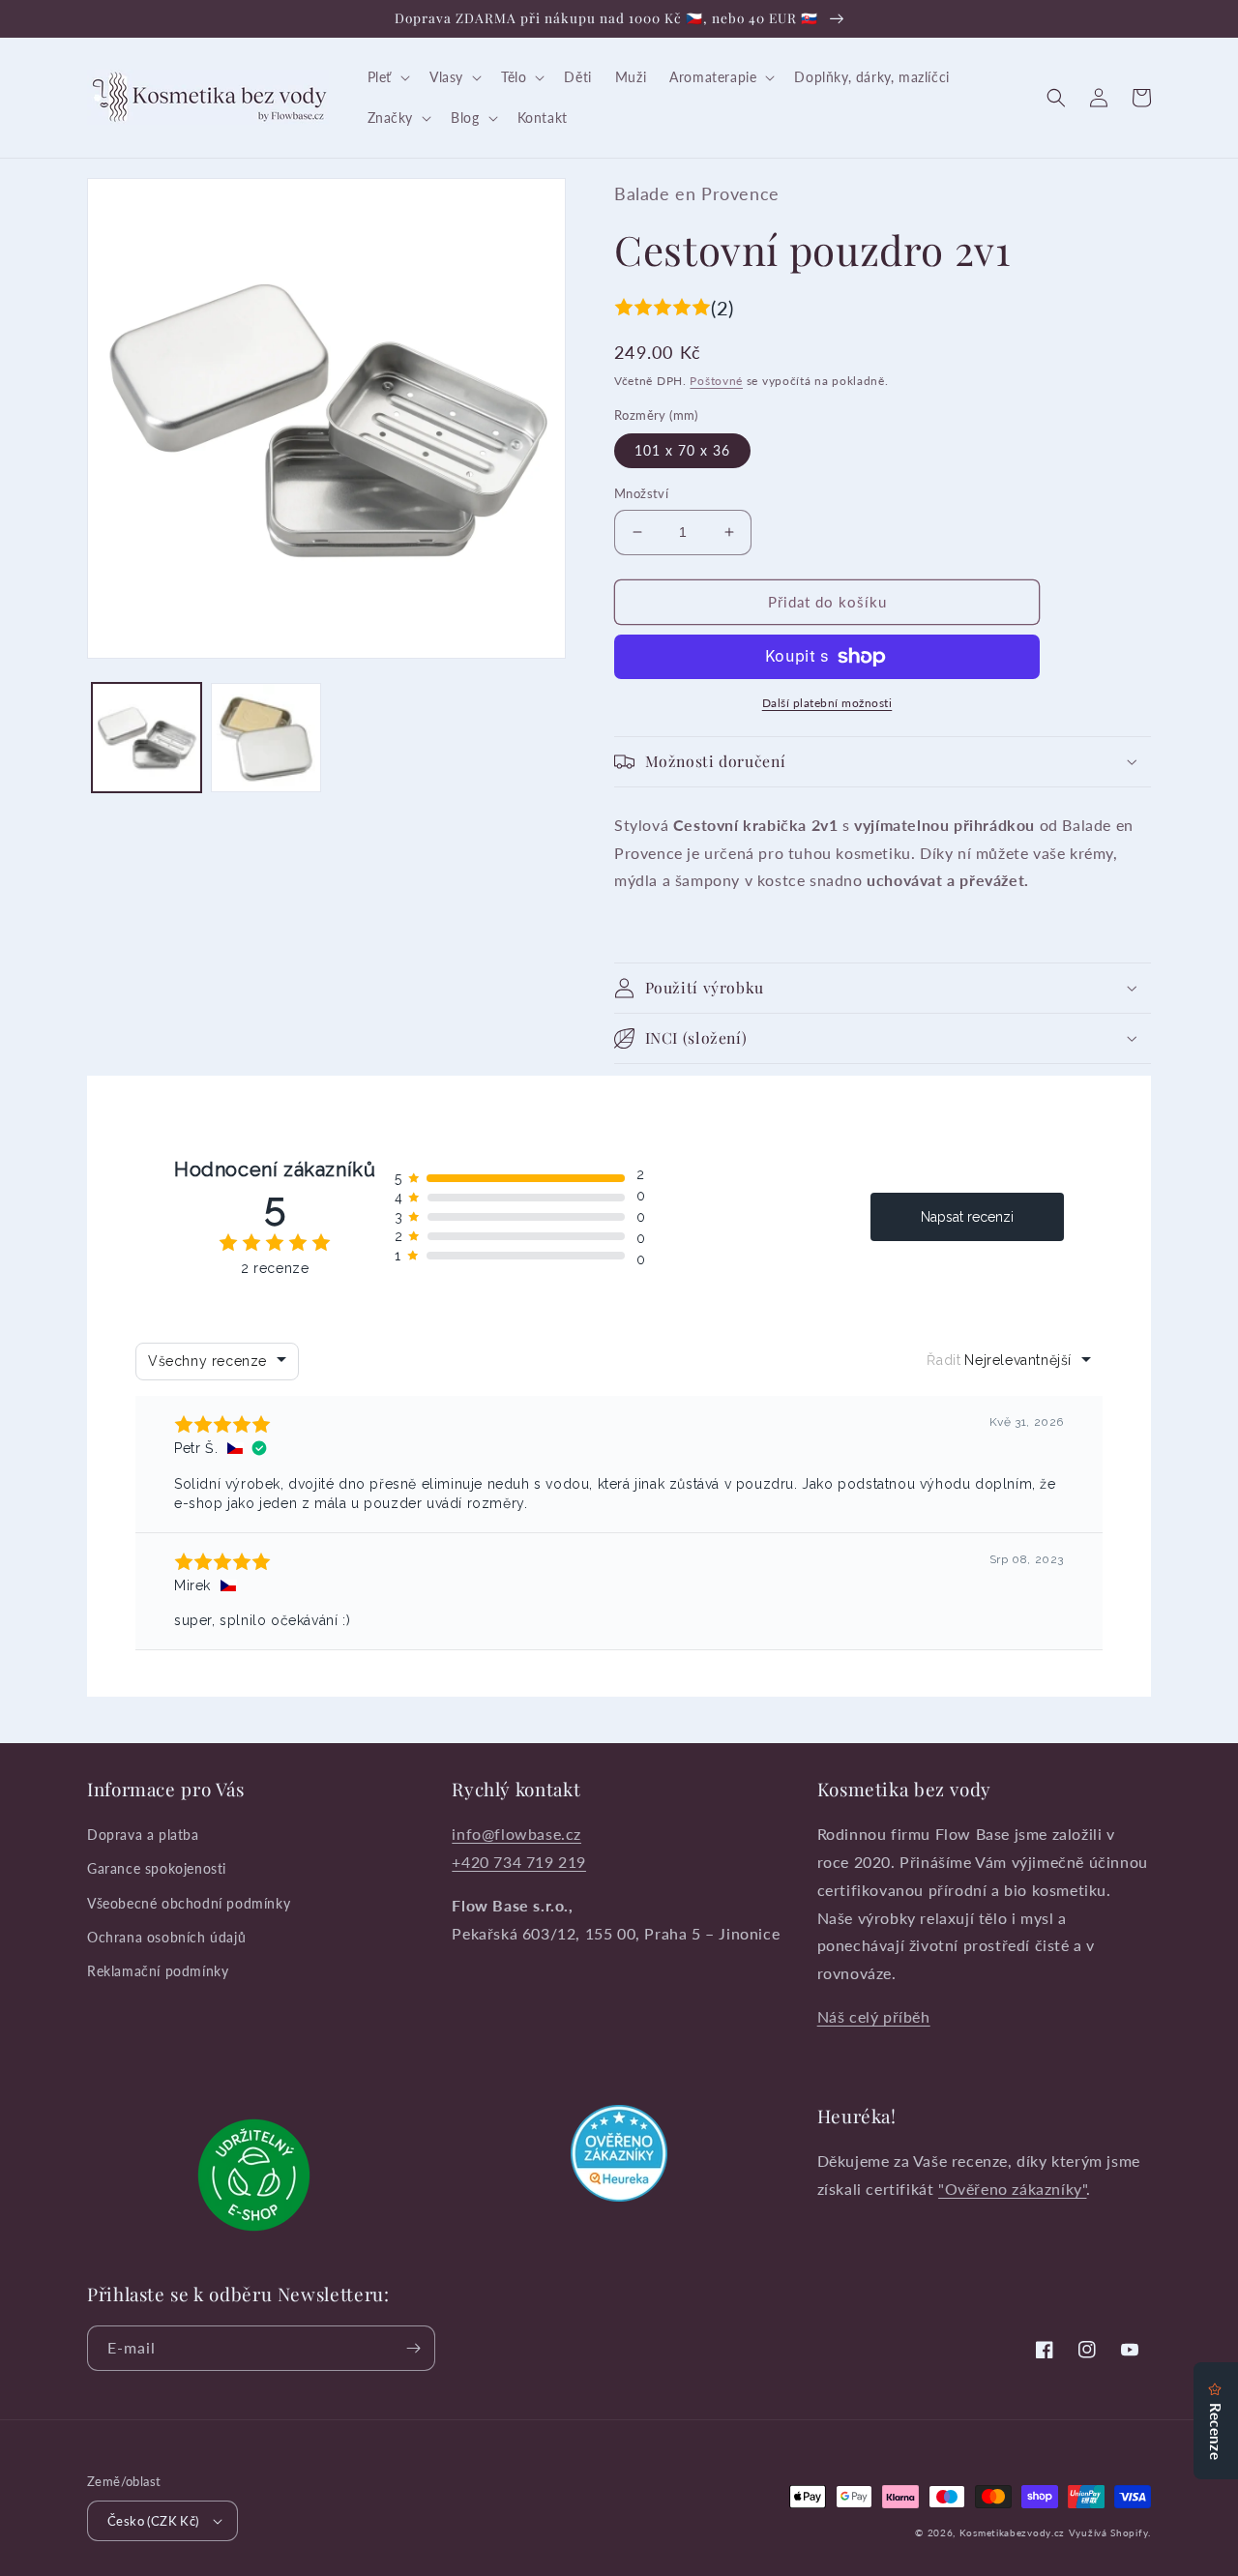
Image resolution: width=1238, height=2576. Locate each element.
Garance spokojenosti (157, 1868)
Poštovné (716, 381)
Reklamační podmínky (158, 1971)
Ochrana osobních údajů (166, 1937)
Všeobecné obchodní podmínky (189, 1903)
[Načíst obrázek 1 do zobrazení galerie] (147, 738)
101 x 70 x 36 (682, 450)
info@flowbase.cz (516, 1834)
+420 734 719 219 (519, 1862)
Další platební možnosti (827, 703)
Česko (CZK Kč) (153, 2521)
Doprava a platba (143, 1835)
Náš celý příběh (874, 2016)
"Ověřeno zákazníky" (1012, 2189)
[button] (387, 77)
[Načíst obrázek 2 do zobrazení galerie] (265, 738)
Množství (641, 493)
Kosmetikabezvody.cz (1012, 2532)
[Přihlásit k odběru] (413, 2348)
